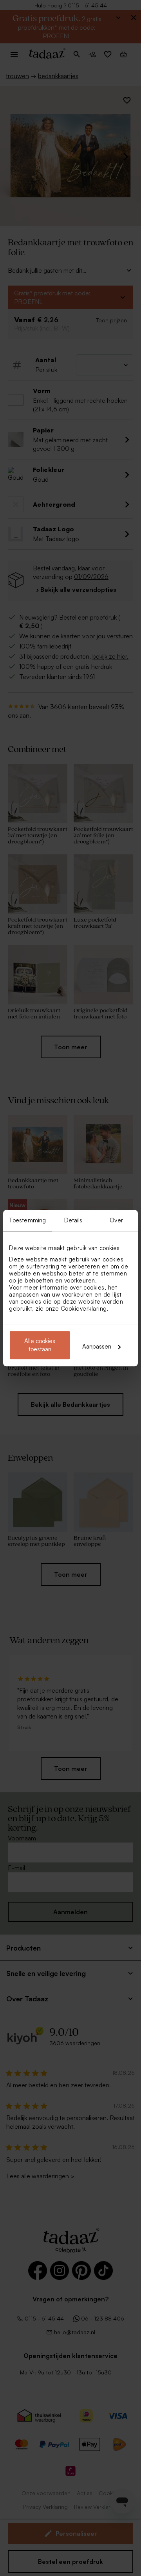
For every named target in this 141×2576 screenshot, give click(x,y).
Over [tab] (116, 1220)
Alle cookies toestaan (40, 1345)
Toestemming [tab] (27, 1220)
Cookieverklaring (84, 1309)
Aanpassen (97, 1346)
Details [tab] (73, 1220)
